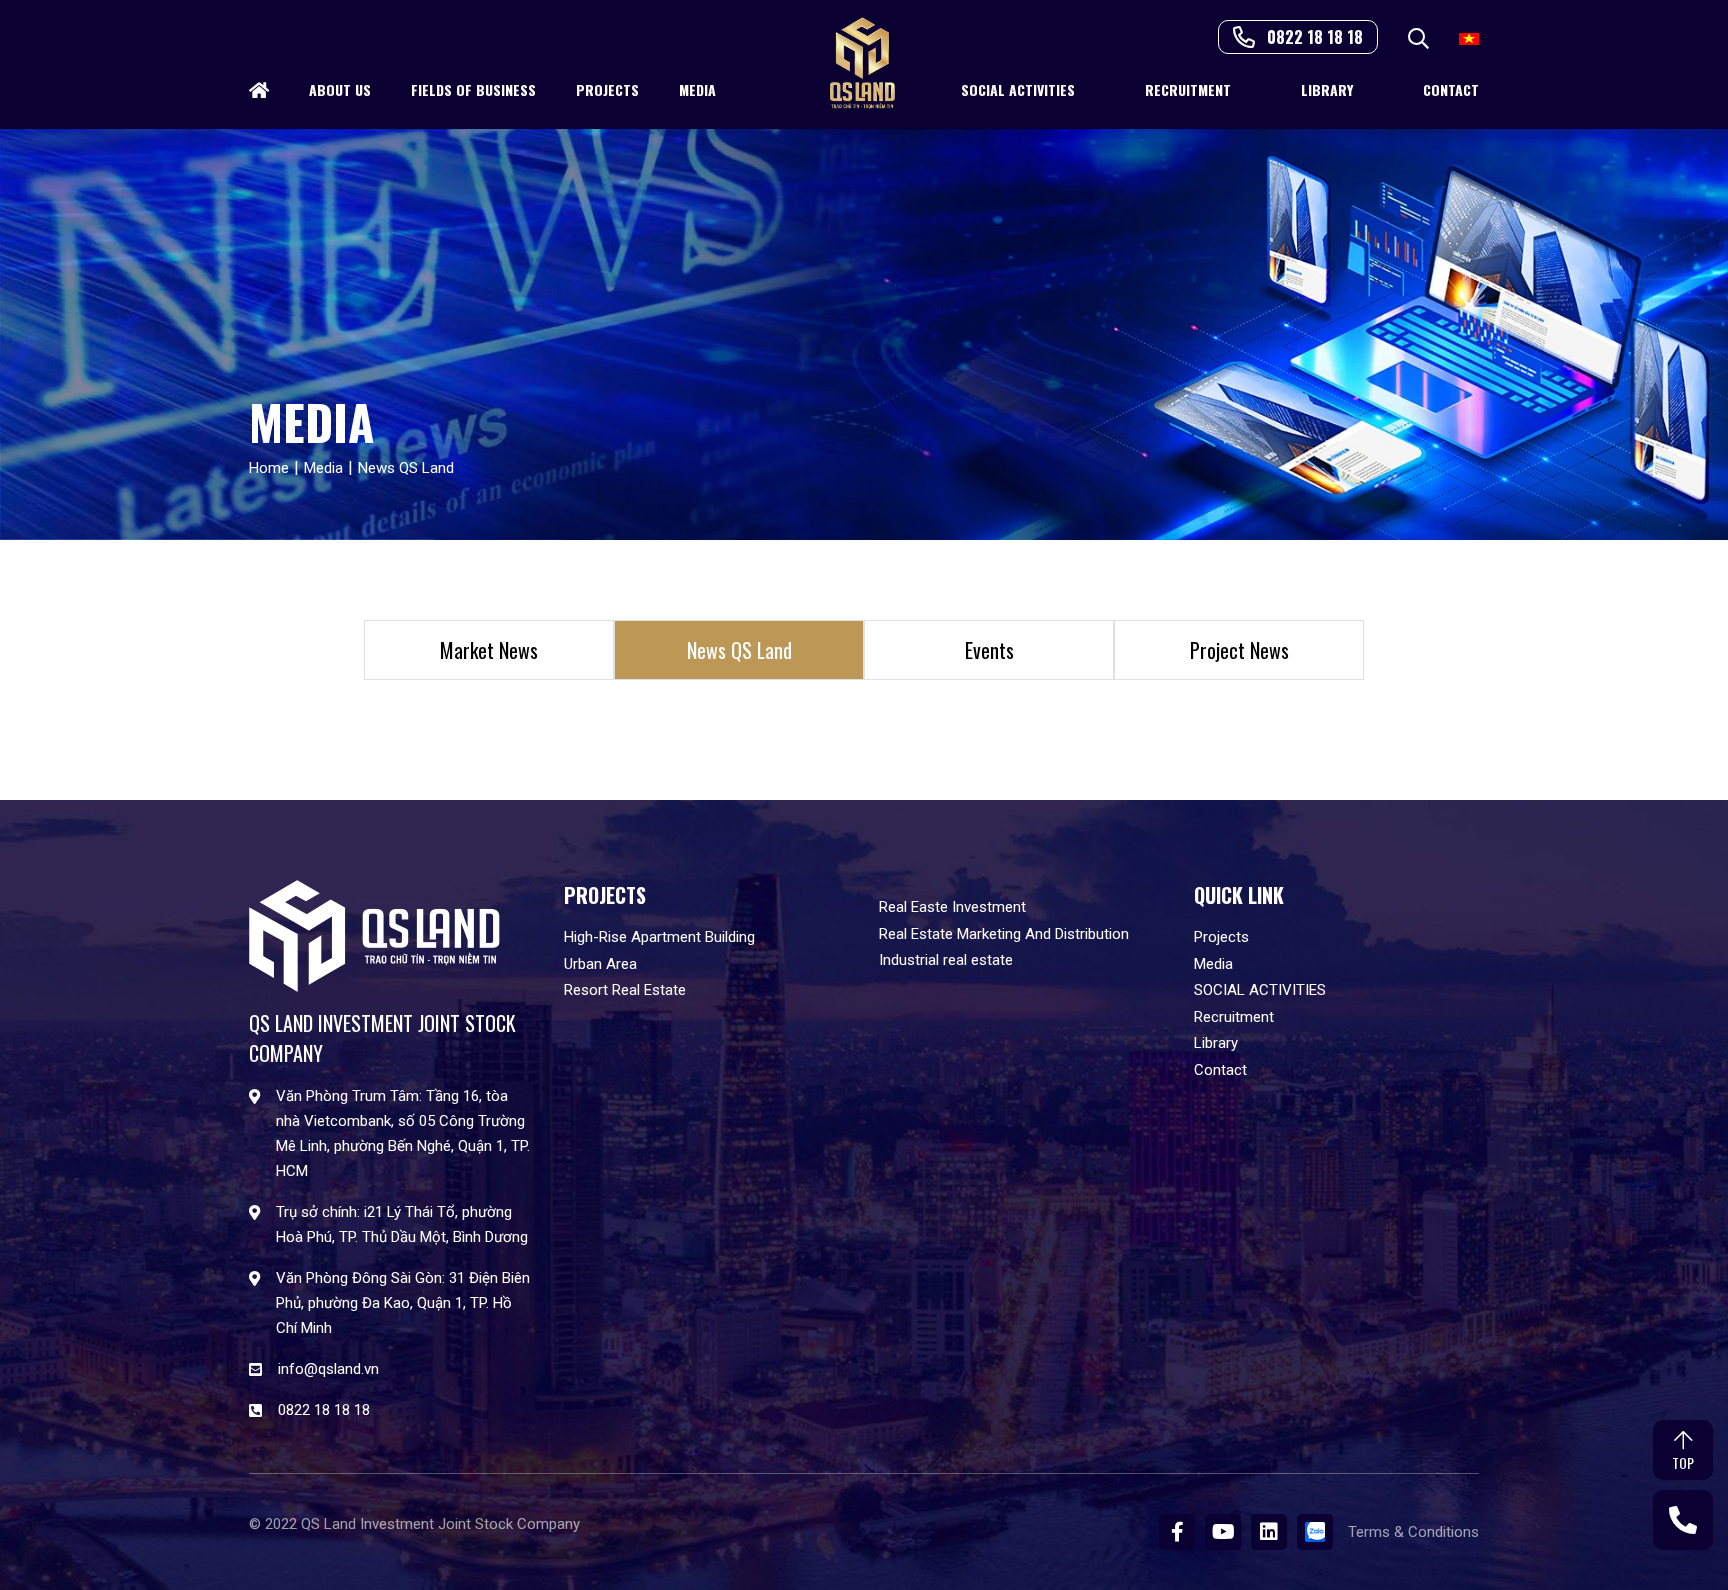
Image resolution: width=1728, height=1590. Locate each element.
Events (989, 650)
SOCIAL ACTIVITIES (1018, 89)
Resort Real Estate (625, 990)
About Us (340, 89)
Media (697, 89)
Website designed (307, 1539)
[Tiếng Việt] (1469, 37)
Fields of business (473, 89)
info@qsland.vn (328, 1369)
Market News (489, 650)
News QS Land (739, 650)
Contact (1451, 89)
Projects (607, 89)
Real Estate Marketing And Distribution (1004, 934)
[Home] (259, 90)
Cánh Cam (422, 1539)
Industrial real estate (946, 960)
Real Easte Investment (952, 907)
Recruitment (1188, 89)
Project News (1239, 650)
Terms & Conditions (1413, 1532)
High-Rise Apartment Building (659, 937)
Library (1327, 89)
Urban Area (600, 964)
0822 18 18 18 (1315, 37)
